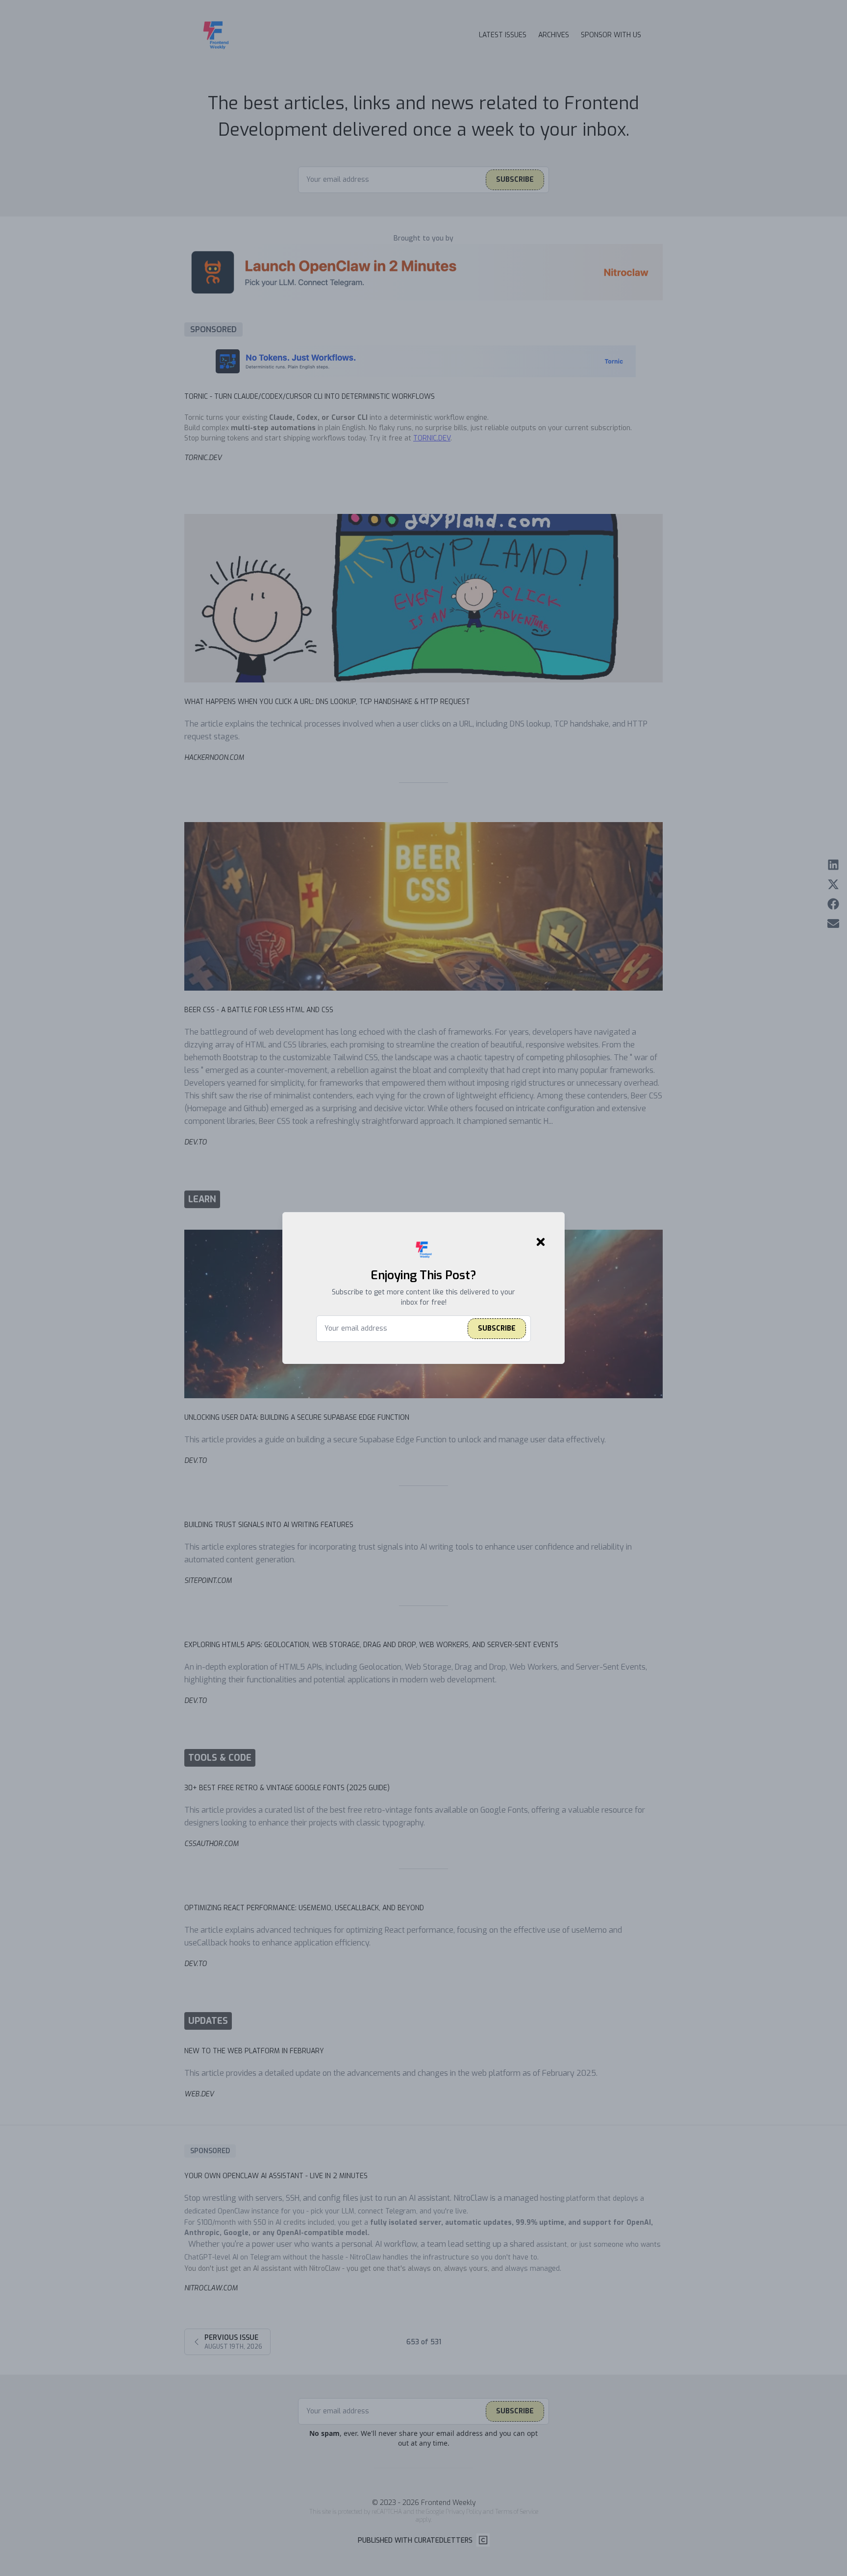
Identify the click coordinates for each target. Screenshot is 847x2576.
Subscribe (497, 1328)
